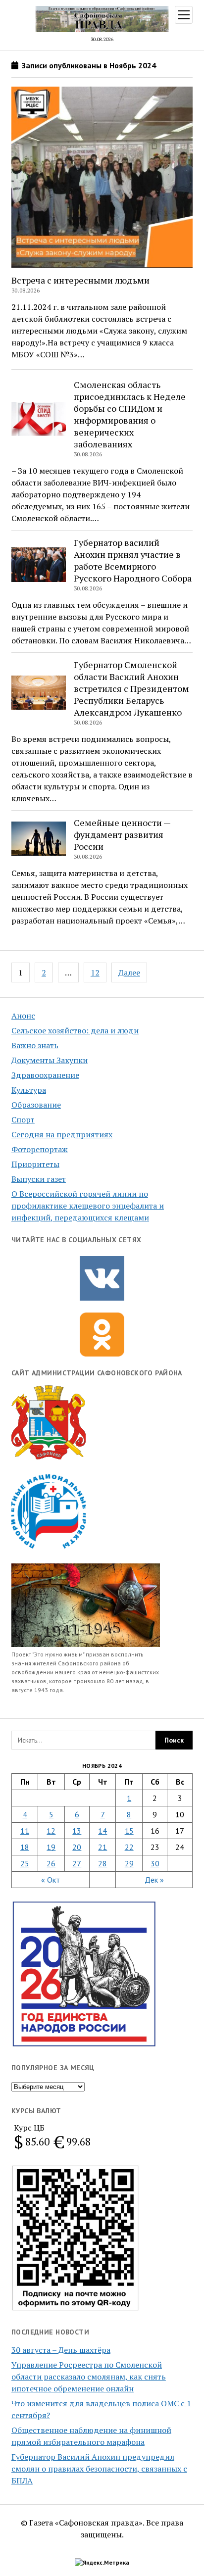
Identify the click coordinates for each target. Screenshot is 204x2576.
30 (155, 1863)
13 (77, 1831)
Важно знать (35, 1045)
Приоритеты (35, 1164)
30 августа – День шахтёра (61, 2350)
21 (102, 1847)
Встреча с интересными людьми (80, 280)
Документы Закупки (50, 1060)
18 (25, 1847)
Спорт (23, 1119)
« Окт (51, 1880)
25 (25, 1863)
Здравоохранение (45, 1075)
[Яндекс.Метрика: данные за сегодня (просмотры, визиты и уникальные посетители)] (102, 2563)
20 (77, 1847)
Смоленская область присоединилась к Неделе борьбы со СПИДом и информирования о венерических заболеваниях (130, 414)
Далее (129, 972)
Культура (29, 1090)
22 (129, 1847)
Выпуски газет (39, 1179)
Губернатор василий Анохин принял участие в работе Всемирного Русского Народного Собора (133, 560)
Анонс (23, 1016)
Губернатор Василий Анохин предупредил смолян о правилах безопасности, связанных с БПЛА (99, 2469)
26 (51, 1863)
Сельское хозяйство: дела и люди (75, 1030)
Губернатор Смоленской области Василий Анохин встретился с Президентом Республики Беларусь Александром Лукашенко (131, 688)
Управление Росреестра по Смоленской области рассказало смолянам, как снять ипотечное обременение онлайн (89, 2377)
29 (129, 1863)
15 (129, 1831)
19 (51, 1847)
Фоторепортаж (40, 1149)
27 (77, 1863)
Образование (36, 1105)
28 (102, 1863)
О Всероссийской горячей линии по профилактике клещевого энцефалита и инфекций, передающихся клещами (88, 1206)
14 (102, 1831)
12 (95, 972)
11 (25, 1831)
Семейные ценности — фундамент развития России (122, 834)
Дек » (154, 1880)
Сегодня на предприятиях (62, 1134)
